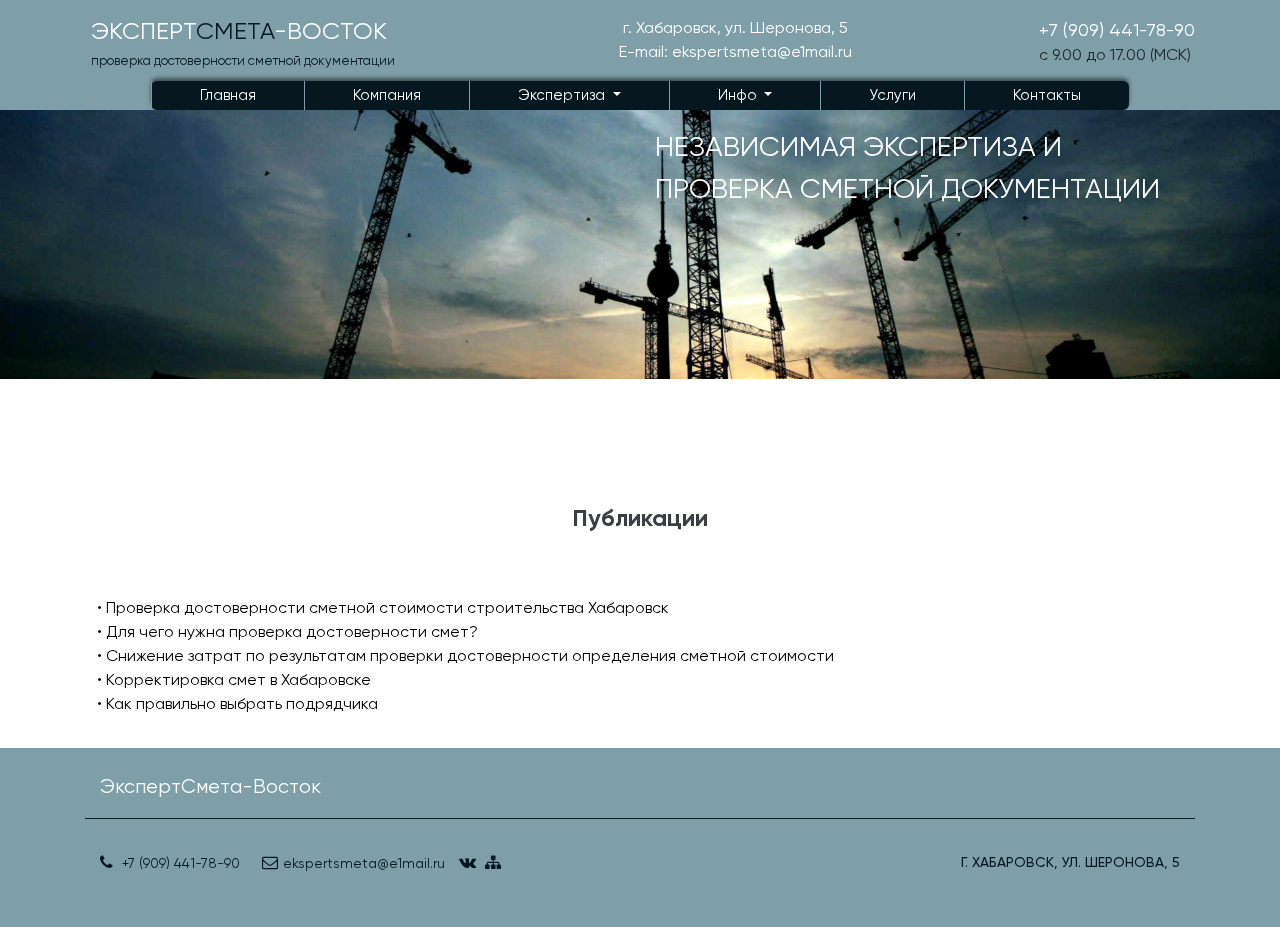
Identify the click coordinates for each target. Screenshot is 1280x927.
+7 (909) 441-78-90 (1117, 29)
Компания (387, 95)
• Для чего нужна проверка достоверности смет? (287, 631)
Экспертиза (563, 95)
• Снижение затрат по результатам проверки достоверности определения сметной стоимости (465, 655)
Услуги (892, 95)
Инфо (739, 95)
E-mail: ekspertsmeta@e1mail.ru (735, 51)
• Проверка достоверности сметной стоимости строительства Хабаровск (383, 607)
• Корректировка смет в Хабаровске (234, 679)
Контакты (1047, 95)
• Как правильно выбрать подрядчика (237, 703)
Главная (228, 95)
